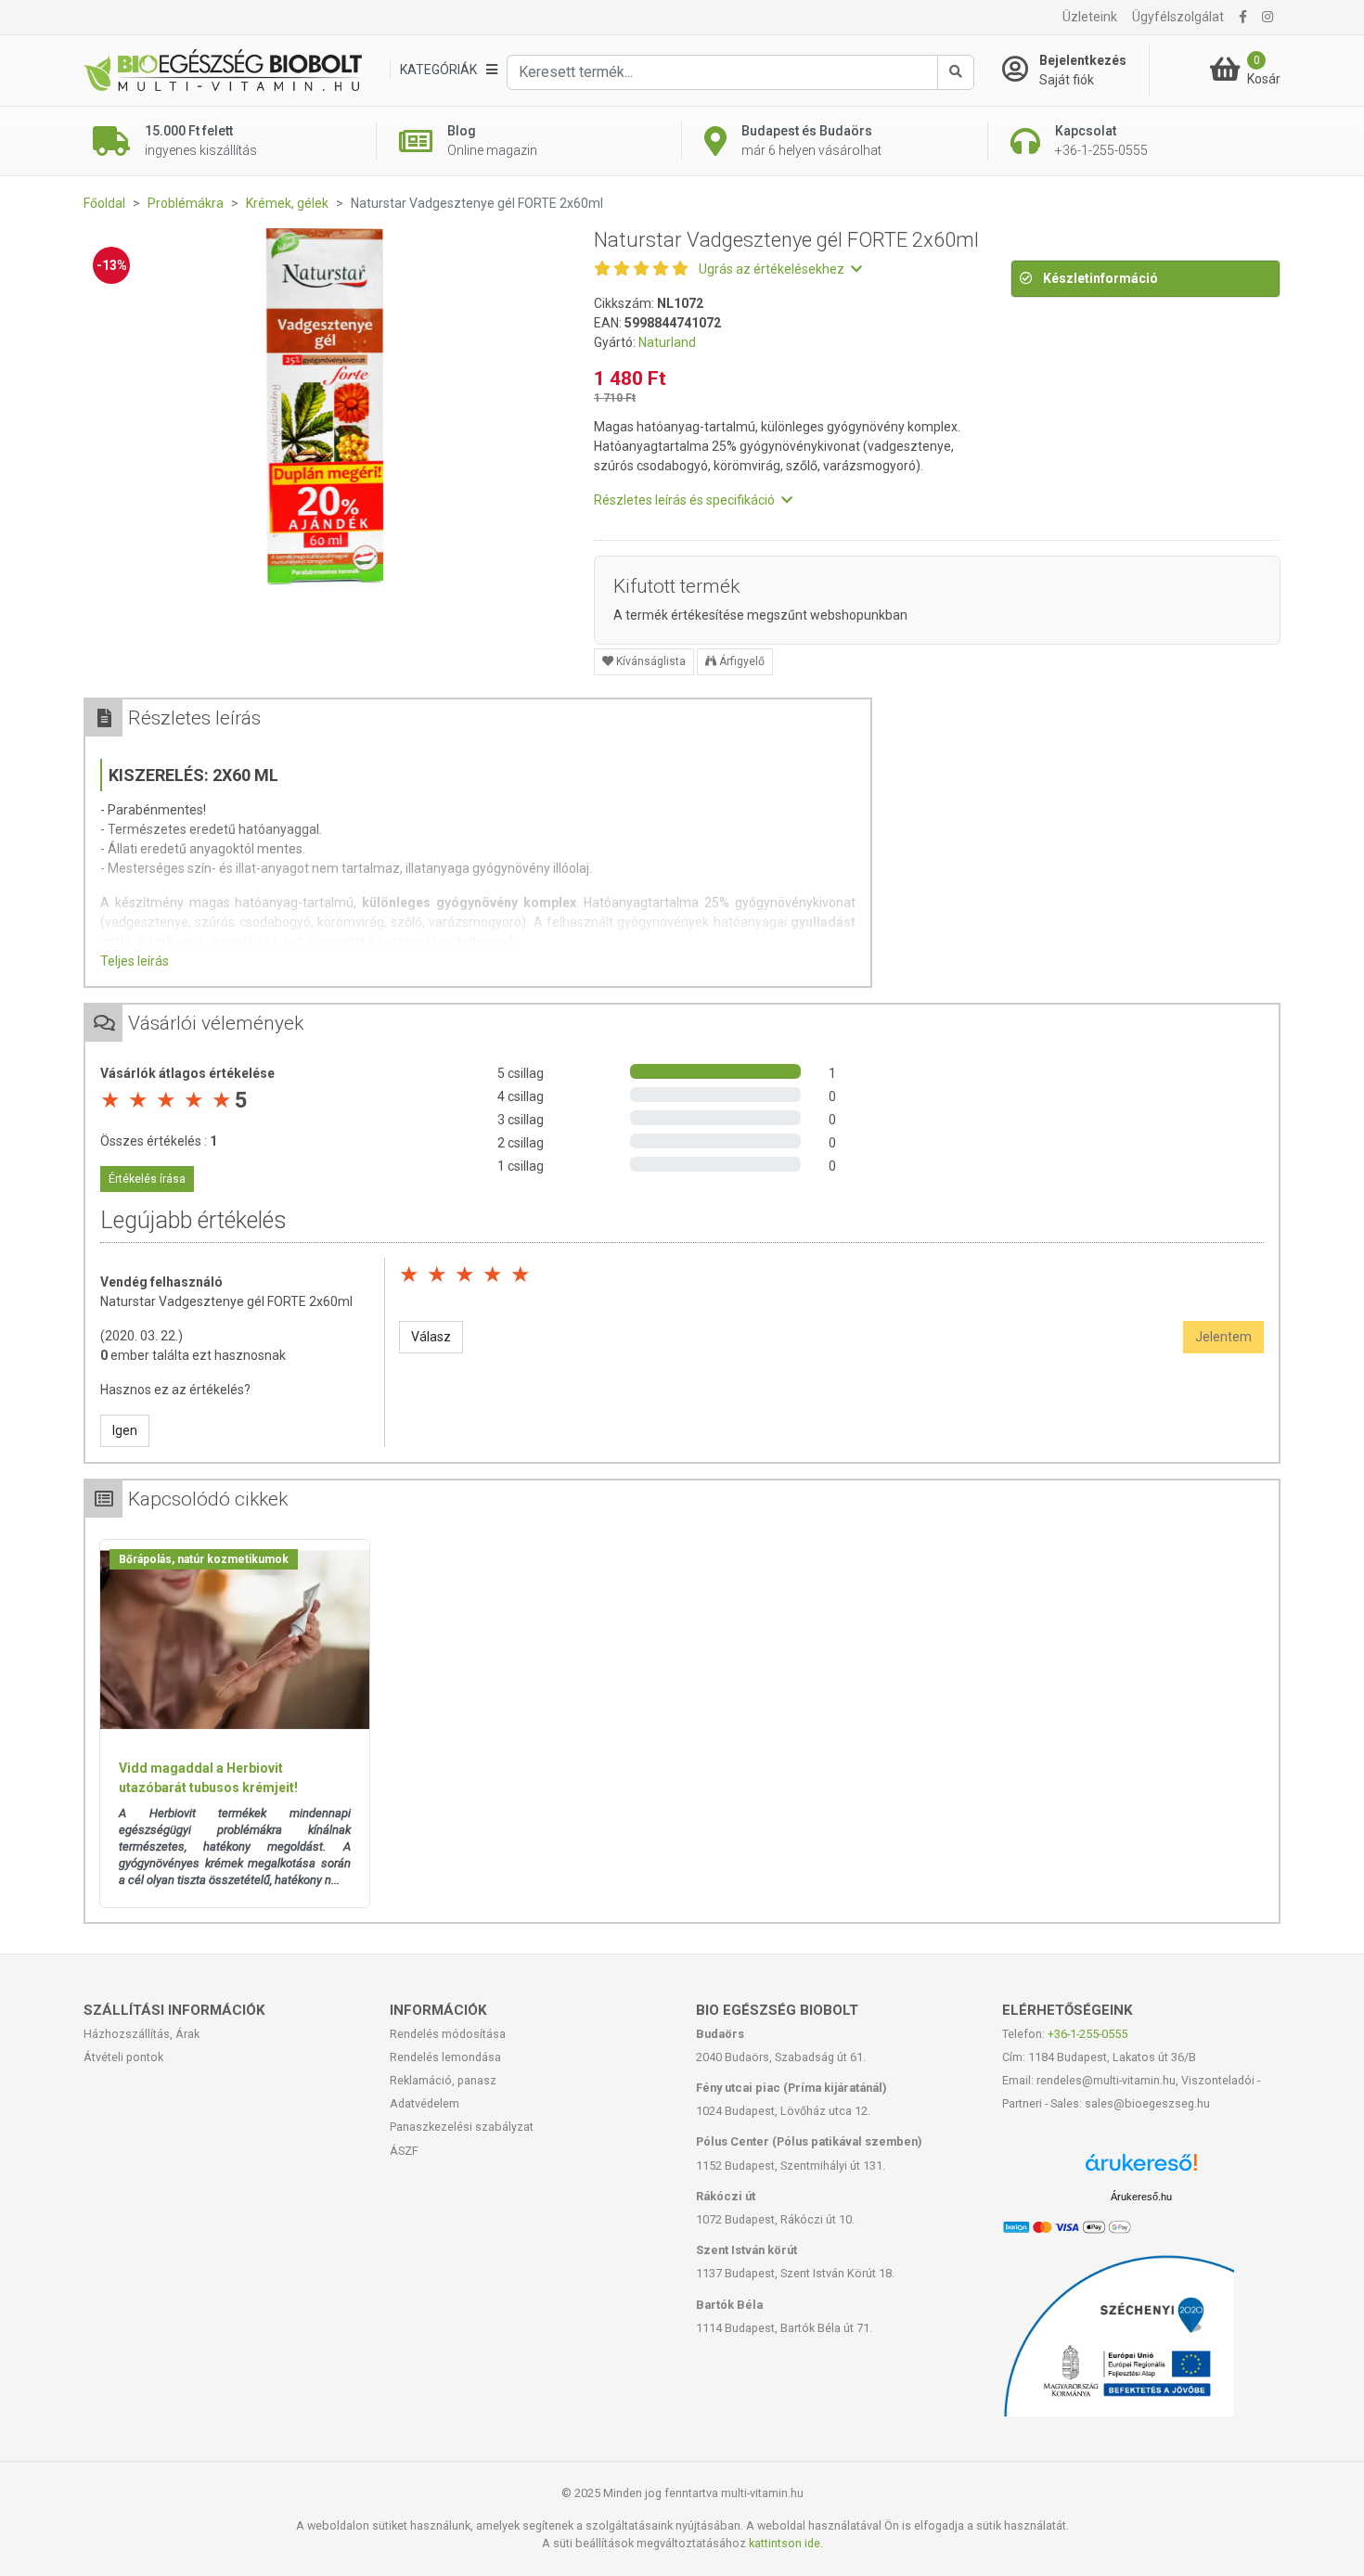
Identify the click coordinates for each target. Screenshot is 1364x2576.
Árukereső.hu (1141, 2197)
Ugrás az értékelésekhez (773, 269)
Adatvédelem (425, 2103)
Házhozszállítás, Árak (142, 2034)
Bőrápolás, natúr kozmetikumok (204, 1559)
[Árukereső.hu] (1141, 2169)
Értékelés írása (147, 1179)
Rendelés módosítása (448, 2034)
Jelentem (1223, 1337)
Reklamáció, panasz (443, 2080)
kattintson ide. (786, 2543)
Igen (125, 1430)
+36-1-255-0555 (1087, 2034)
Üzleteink (1090, 17)
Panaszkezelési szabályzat (462, 2127)
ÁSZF (404, 2151)
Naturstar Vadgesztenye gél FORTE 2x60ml (226, 1301)
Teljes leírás (135, 961)
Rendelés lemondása (445, 2057)
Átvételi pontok (123, 2057)
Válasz (431, 1337)
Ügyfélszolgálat (1178, 17)
